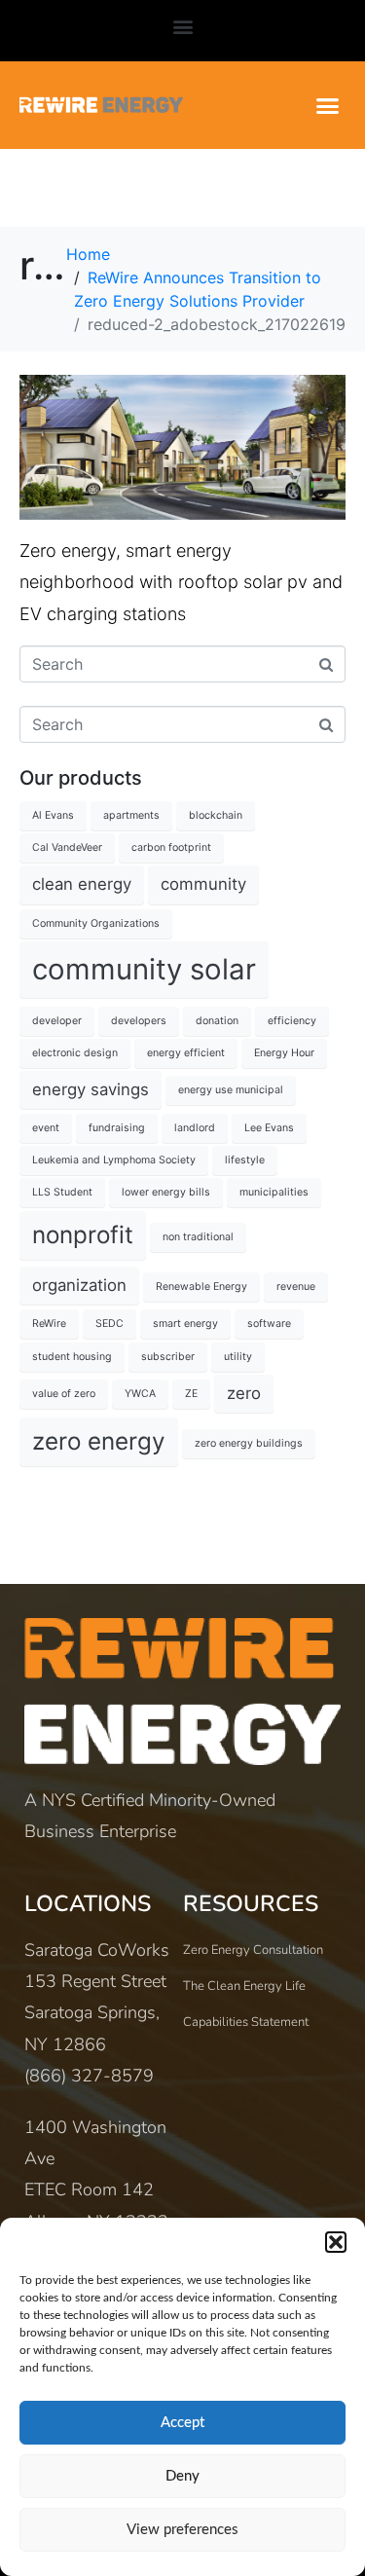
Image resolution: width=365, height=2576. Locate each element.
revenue (296, 1287)
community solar (144, 969)
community (203, 884)
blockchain (216, 815)
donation (217, 1021)
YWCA (140, 1394)
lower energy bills (166, 1192)
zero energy (99, 1441)
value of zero (64, 1394)
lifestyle (245, 1160)
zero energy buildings (249, 1443)
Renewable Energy (201, 1287)
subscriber (168, 1357)
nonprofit (83, 1235)
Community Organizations (96, 923)
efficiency (292, 1021)
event (46, 1128)
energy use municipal (231, 1090)
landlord (195, 1128)
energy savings (91, 1089)
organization (79, 1285)
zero (244, 1393)
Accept (182, 2423)
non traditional (198, 1237)
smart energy (185, 1324)
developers (139, 1021)
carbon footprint (171, 847)
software (269, 1324)
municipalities (274, 1192)
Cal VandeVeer (67, 847)
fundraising (117, 1128)
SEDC (109, 1324)
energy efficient (186, 1053)
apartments (131, 815)
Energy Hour (284, 1053)
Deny (182, 2476)
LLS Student (62, 1192)
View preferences (182, 2530)
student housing (72, 1357)
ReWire (49, 1324)
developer (57, 1021)
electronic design (75, 1053)
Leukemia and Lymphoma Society (114, 1160)
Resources (251, 1904)
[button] (336, 2242)
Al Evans (53, 815)
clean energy (82, 884)
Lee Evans (269, 1128)
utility (238, 1357)
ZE (191, 1394)
